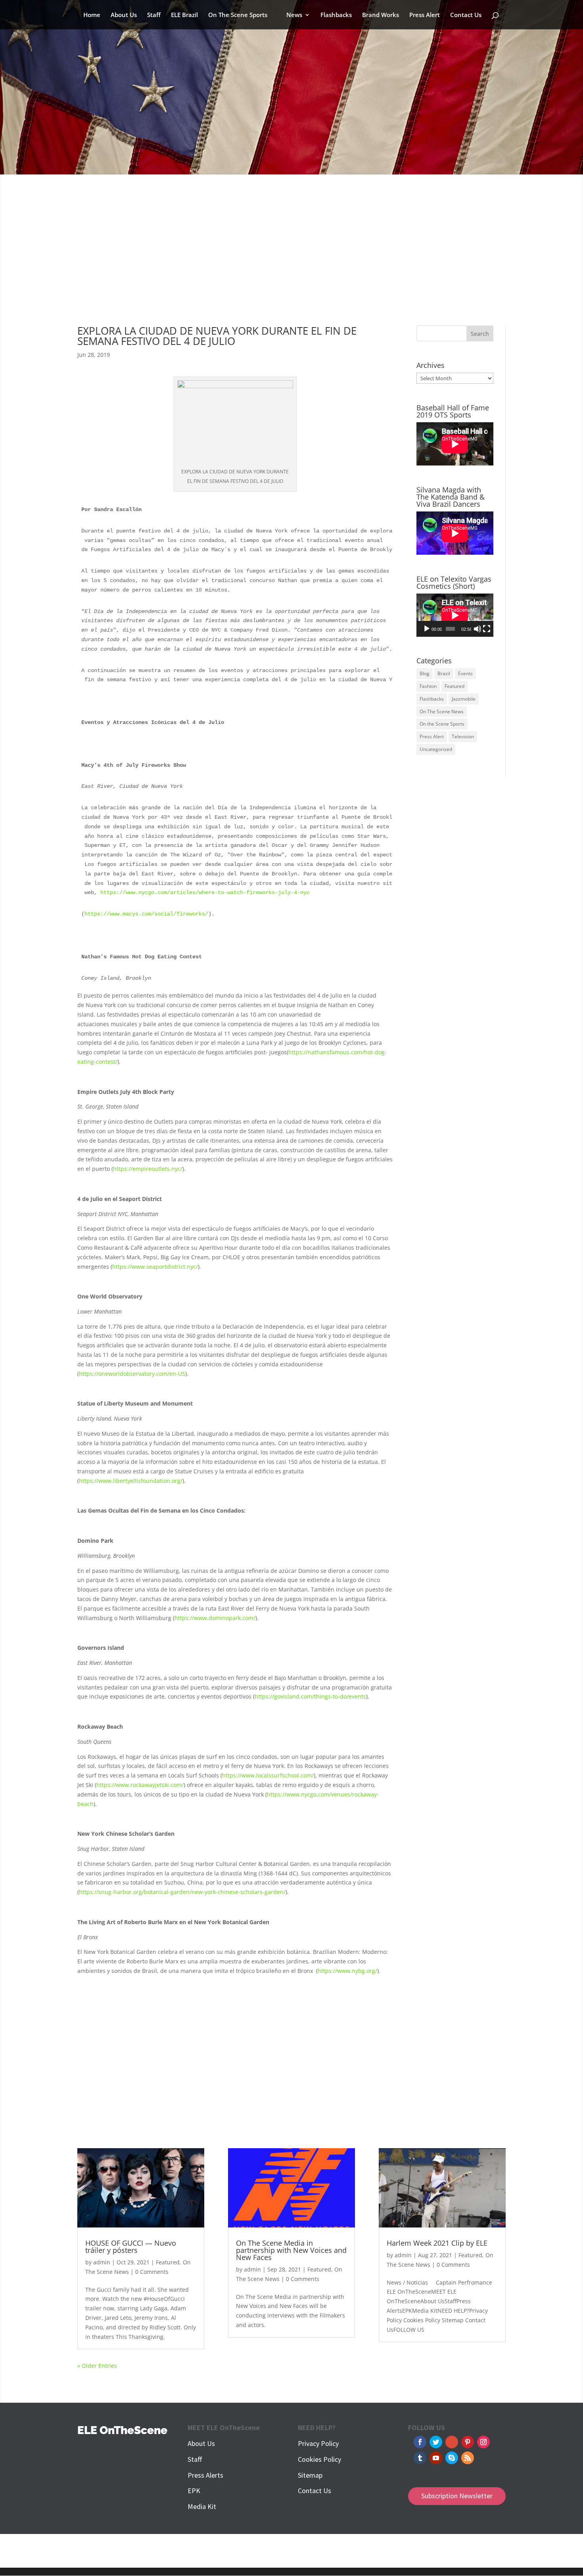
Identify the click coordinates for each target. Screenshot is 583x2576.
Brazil (444, 673)
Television (463, 736)
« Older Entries (97, 2366)
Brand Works (381, 15)
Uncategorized (436, 749)
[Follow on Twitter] (436, 2442)
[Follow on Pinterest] (468, 2442)
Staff (154, 15)
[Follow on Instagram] (483, 2442)
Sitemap (310, 2475)
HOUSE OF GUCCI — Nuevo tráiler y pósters (131, 2247)
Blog (425, 673)
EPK (194, 2491)
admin (102, 2262)
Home (92, 15)
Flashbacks (336, 15)
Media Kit (202, 2506)
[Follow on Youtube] (436, 2458)
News (294, 15)
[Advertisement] (291, 255)
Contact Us (466, 15)
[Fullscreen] (487, 629)
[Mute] (478, 629)
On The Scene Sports (238, 15)
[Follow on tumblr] (420, 2458)
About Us (124, 15)
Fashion (428, 686)
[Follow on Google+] (452, 2442)
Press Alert (425, 15)
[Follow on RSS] (468, 2458)
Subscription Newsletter (457, 2496)
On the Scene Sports (442, 724)
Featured (455, 686)
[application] (455, 615)
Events (465, 673)
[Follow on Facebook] (420, 2442)
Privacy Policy (318, 2443)
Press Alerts (205, 2475)
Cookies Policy (319, 2459)
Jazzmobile (464, 699)
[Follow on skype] (452, 2458)
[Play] (427, 629)
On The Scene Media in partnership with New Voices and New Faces (291, 2250)
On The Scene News (442, 712)
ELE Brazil (184, 15)
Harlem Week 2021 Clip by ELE (437, 2243)
